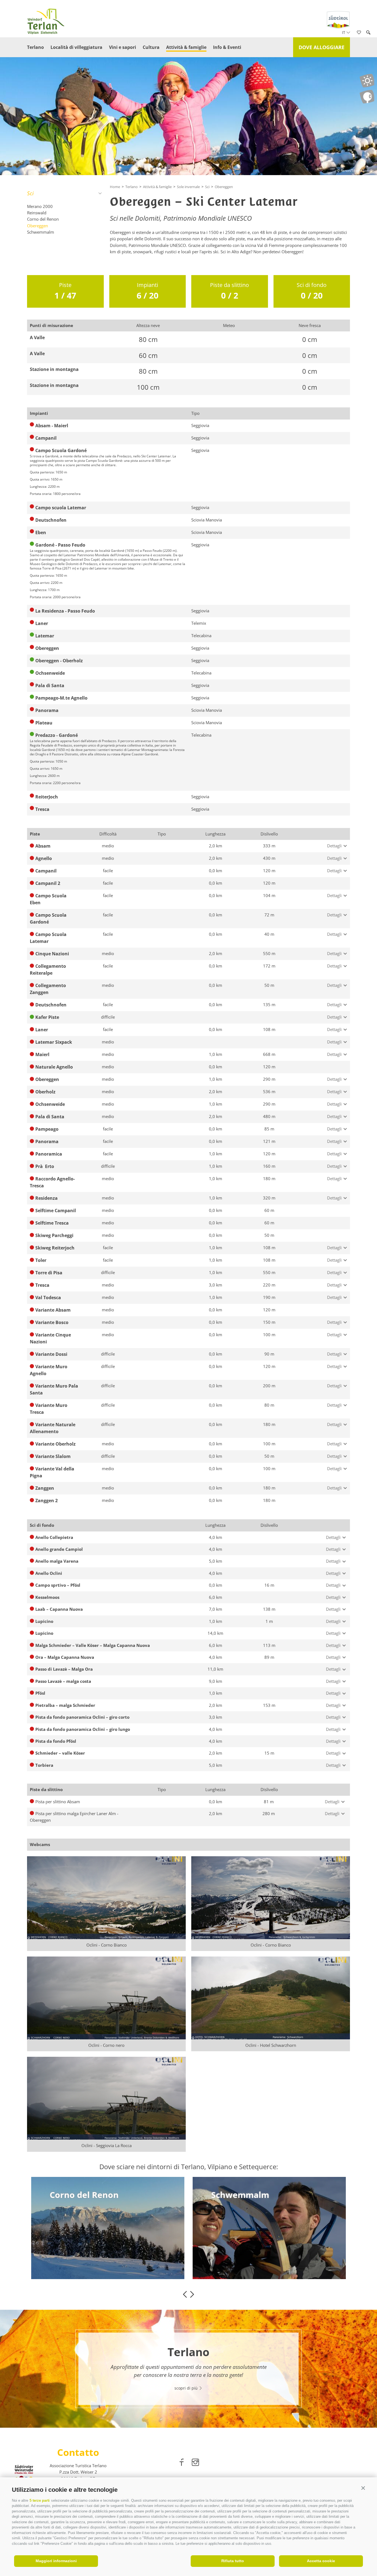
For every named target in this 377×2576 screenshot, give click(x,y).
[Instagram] (195, 2463)
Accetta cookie (321, 2561)
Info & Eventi (227, 47)
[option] (108, 2228)
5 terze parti (40, 2500)
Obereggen (38, 226)
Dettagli (334, 846)
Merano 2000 (40, 206)
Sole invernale (188, 187)
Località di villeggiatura (76, 47)
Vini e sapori (123, 47)
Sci (30, 193)
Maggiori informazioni (56, 2561)
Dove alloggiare (322, 47)
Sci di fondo (312, 291)
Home (115, 187)
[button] (363, 2488)
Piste (65, 291)
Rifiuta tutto (233, 2561)
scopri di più (70, 2247)
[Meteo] (367, 81)
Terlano (35, 47)
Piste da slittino (229, 291)
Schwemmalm (41, 232)
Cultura (151, 47)
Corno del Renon (43, 219)
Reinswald (37, 213)
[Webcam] (367, 97)
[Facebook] (182, 2463)
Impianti (148, 291)
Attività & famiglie (186, 47)
